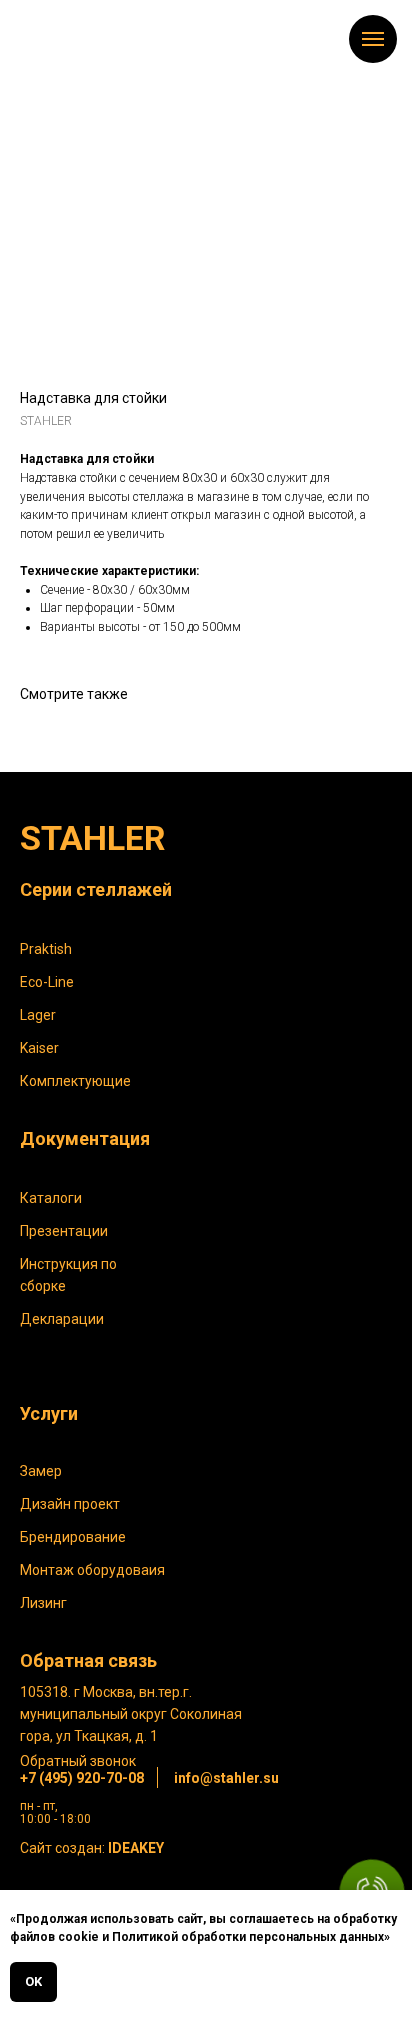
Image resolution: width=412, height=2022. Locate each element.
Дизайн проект (70, 1504)
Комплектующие (75, 1081)
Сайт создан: (92, 1848)
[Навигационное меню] (373, 39)
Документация (85, 1138)
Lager (38, 1015)
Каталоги (51, 1198)
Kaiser (39, 1048)
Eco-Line (47, 982)
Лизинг (43, 1603)
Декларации (62, 1319)
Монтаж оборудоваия (92, 1570)
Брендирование (73, 1537)
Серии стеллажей (96, 889)
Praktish (46, 949)
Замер (41, 1471)
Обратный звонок (78, 1761)
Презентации (64, 1231)
